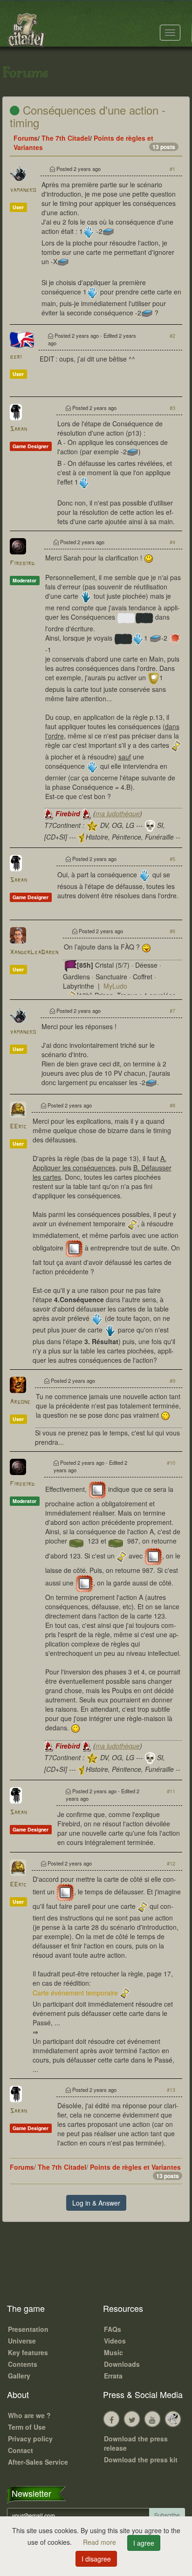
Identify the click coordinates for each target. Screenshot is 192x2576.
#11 (171, 1791)
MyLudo (115, 986)
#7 (172, 1011)
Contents (23, 2364)
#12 (171, 1863)
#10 (171, 1462)
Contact (21, 2450)
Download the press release (136, 2443)
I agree (144, 2543)
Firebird (22, 564)
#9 (172, 1380)
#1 (172, 169)
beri (16, 357)
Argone (20, 1402)
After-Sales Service (38, 2462)
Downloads (122, 2364)
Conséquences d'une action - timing (88, 116)
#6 (172, 931)
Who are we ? (29, 2415)
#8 (172, 1105)
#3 (172, 408)
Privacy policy (30, 2439)
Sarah (18, 429)
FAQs (113, 2329)
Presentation (28, 2329)
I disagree (96, 2559)
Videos (115, 2341)
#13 (171, 2090)
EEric (18, 1127)
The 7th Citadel (66, 138)
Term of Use (27, 2427)
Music (113, 2352)
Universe (22, 2341)
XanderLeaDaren (34, 953)
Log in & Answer (96, 2203)
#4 (172, 542)
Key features (28, 2352)
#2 (172, 335)
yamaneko (23, 190)
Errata (113, 2376)
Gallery (19, 2376)
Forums (26, 138)
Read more (100, 2542)
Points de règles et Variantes (135, 2167)
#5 (172, 859)
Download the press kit (141, 2460)
